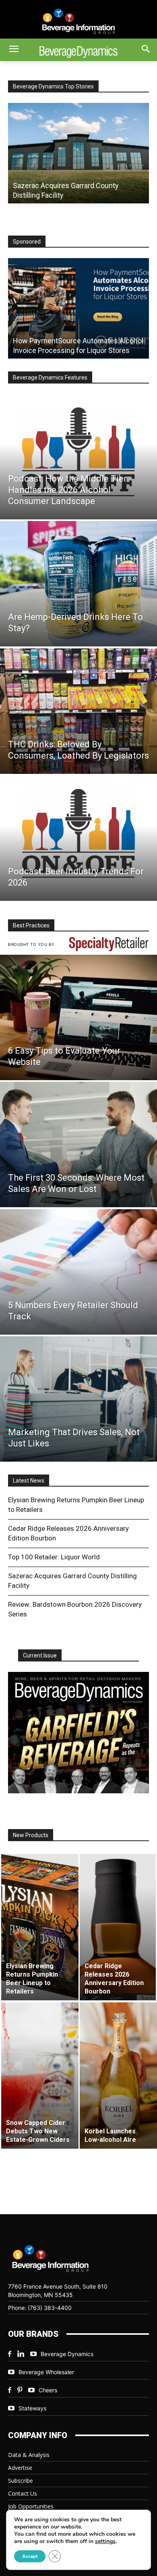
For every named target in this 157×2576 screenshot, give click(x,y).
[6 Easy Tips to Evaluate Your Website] (78, 1017)
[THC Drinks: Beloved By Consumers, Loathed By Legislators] (78, 711)
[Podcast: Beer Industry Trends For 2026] (78, 838)
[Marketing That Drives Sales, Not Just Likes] (78, 1399)
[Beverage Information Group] (78, 21)
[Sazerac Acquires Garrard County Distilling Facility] (78, 153)
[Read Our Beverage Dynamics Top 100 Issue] (78, 1733)
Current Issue (40, 1655)
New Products (31, 1835)
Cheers (48, 2390)
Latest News (29, 1481)
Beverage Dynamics (67, 2354)
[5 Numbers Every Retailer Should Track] (78, 1272)
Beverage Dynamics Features (50, 377)
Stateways (32, 2408)
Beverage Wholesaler (46, 2372)
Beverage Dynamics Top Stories (53, 86)
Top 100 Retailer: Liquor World (54, 1557)
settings (105, 2541)
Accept (30, 2556)
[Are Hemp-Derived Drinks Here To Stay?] (78, 584)
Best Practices (31, 925)
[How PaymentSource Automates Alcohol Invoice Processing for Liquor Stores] (78, 308)
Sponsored (27, 242)
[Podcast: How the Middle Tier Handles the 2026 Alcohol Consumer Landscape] (78, 457)
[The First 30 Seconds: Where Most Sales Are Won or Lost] (78, 1144)
